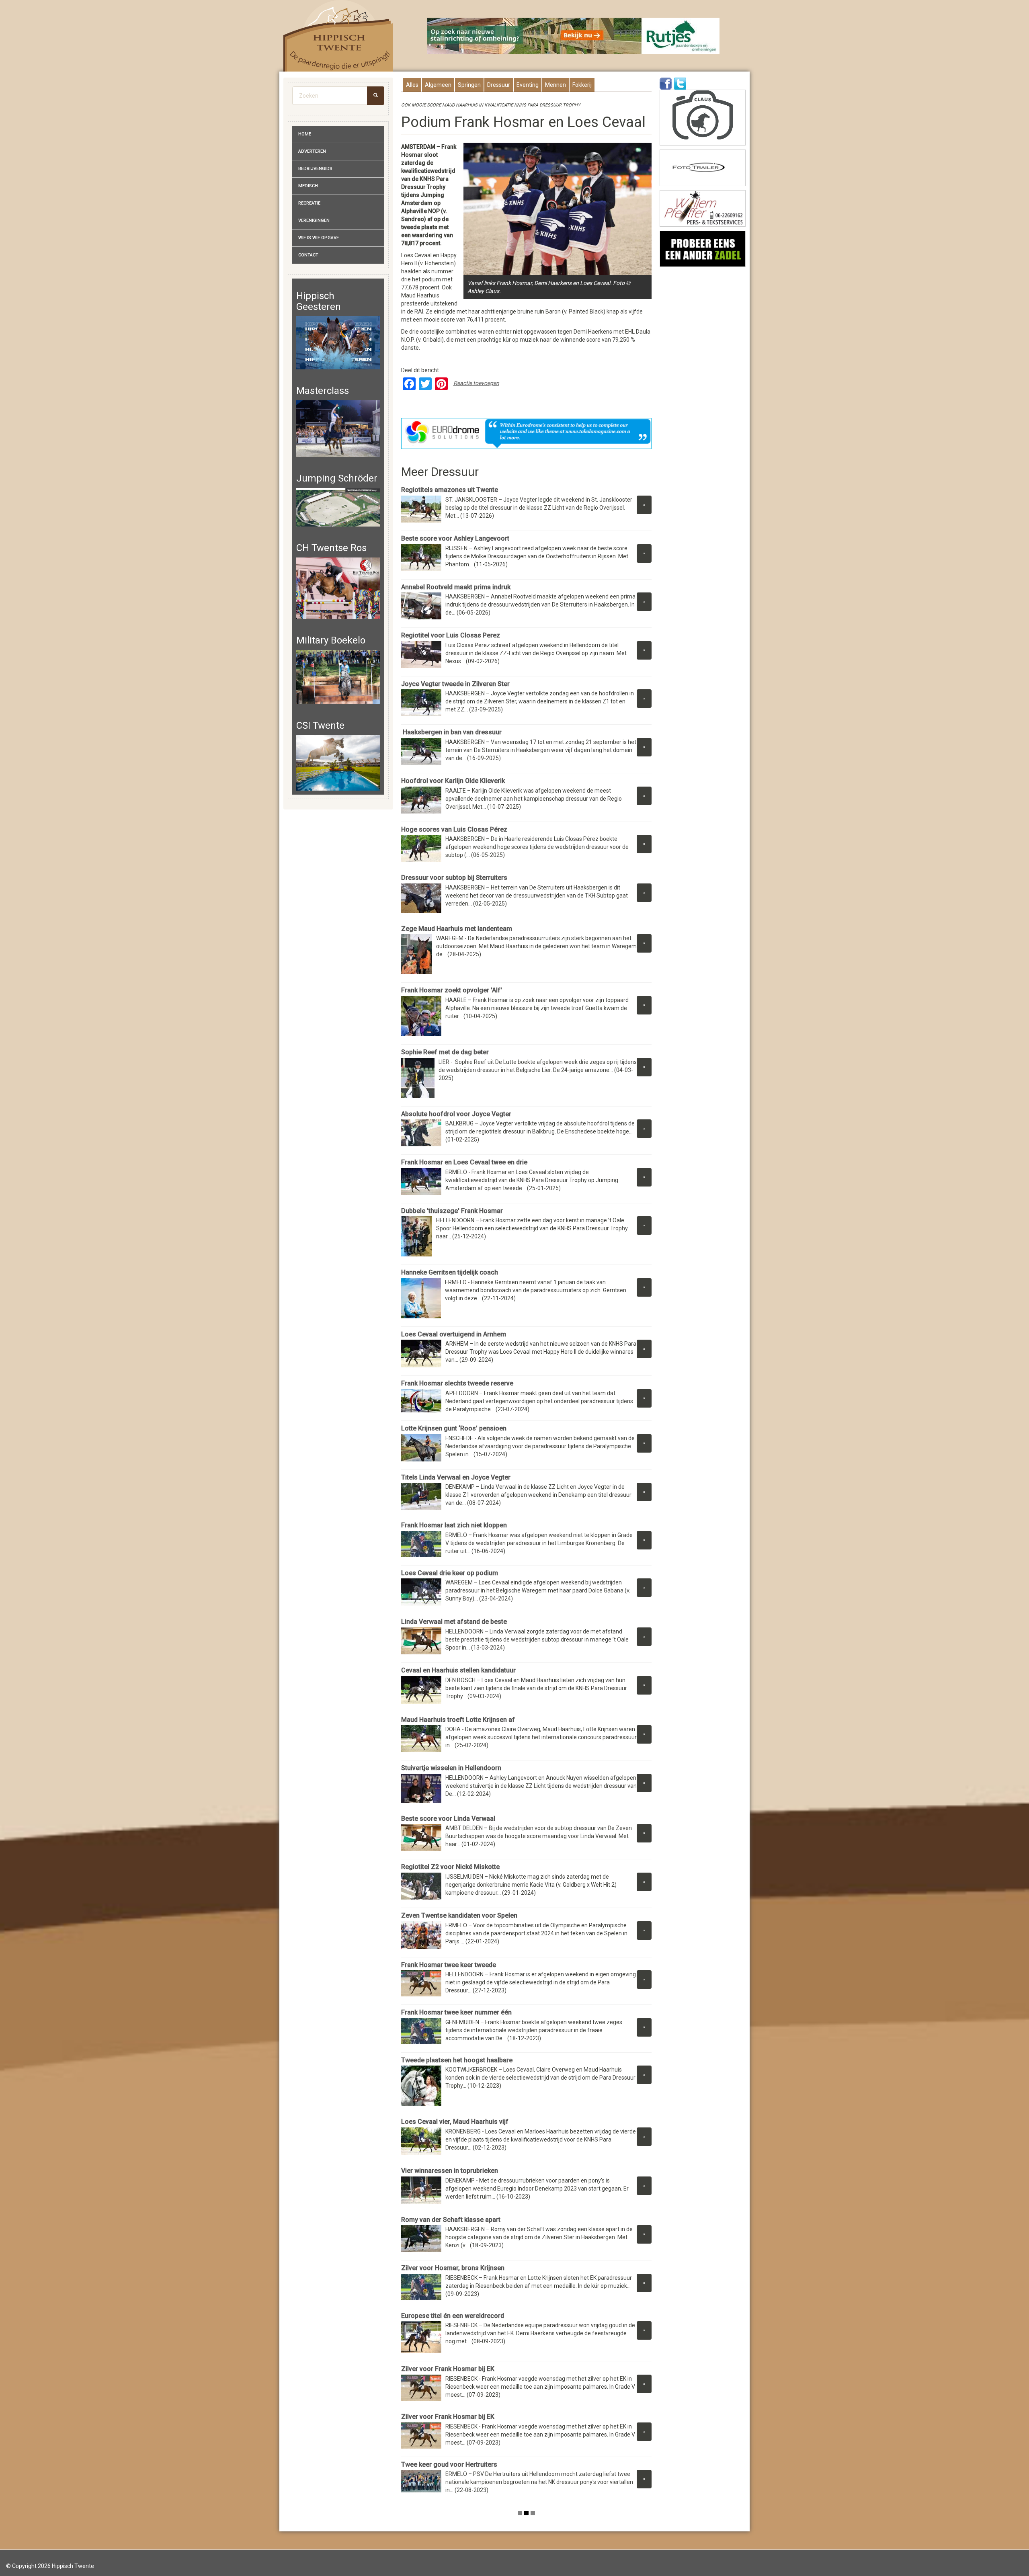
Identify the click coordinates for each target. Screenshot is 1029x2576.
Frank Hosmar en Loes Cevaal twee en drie (464, 1162)
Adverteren (312, 151)
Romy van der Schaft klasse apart (451, 2220)
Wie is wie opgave (319, 238)
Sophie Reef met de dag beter (445, 1052)
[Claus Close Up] (703, 118)
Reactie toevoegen (476, 383)
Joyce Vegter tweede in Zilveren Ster (455, 684)
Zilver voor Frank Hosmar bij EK (448, 2369)
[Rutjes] (574, 36)
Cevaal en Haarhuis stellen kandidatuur (458, 1670)
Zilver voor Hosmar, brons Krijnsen (453, 2268)
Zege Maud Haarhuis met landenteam (457, 929)
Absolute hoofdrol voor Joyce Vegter (456, 1114)
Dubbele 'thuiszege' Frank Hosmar (452, 1211)
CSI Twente (320, 725)
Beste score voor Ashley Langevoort (455, 538)
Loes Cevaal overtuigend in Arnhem (454, 1334)
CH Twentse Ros (331, 548)
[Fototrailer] (703, 168)
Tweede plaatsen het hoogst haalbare (457, 2060)
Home (305, 134)
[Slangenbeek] (703, 249)
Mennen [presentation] (555, 85)
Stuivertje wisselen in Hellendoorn (451, 1768)
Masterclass (323, 391)
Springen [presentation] (469, 85)
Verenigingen (314, 220)
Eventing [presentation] (528, 85)
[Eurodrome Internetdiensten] (527, 433)
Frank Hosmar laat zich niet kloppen (454, 1525)
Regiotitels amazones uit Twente (450, 490)
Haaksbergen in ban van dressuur (451, 732)
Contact (308, 255)
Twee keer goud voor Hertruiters (449, 2464)
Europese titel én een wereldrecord (453, 2316)
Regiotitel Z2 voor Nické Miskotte (450, 1867)
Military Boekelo (331, 640)
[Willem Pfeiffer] (703, 208)
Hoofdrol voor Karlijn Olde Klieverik (453, 781)
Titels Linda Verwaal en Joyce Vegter (456, 1477)
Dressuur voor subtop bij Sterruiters (454, 878)
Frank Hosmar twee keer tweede (449, 1965)
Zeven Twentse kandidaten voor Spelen (459, 1915)
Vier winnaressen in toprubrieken (450, 2171)
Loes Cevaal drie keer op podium (450, 1573)
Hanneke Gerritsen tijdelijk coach (450, 1272)
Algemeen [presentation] (438, 85)
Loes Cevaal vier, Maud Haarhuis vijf (455, 2122)
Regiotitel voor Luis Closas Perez (451, 635)
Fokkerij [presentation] (582, 85)
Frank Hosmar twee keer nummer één (456, 2012)
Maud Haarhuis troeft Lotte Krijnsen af (458, 1720)
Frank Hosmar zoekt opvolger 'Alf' (452, 990)
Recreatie (309, 203)
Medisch (308, 186)
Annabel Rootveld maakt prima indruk (456, 587)
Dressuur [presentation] (499, 85)
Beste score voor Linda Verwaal (448, 1819)
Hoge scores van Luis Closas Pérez (455, 829)
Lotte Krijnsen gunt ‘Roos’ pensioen (454, 1428)
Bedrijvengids (315, 169)
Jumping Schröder (337, 478)
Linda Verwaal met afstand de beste (454, 1622)
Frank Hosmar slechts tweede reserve (457, 1383)
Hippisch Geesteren (319, 301)
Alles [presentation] (412, 85)
